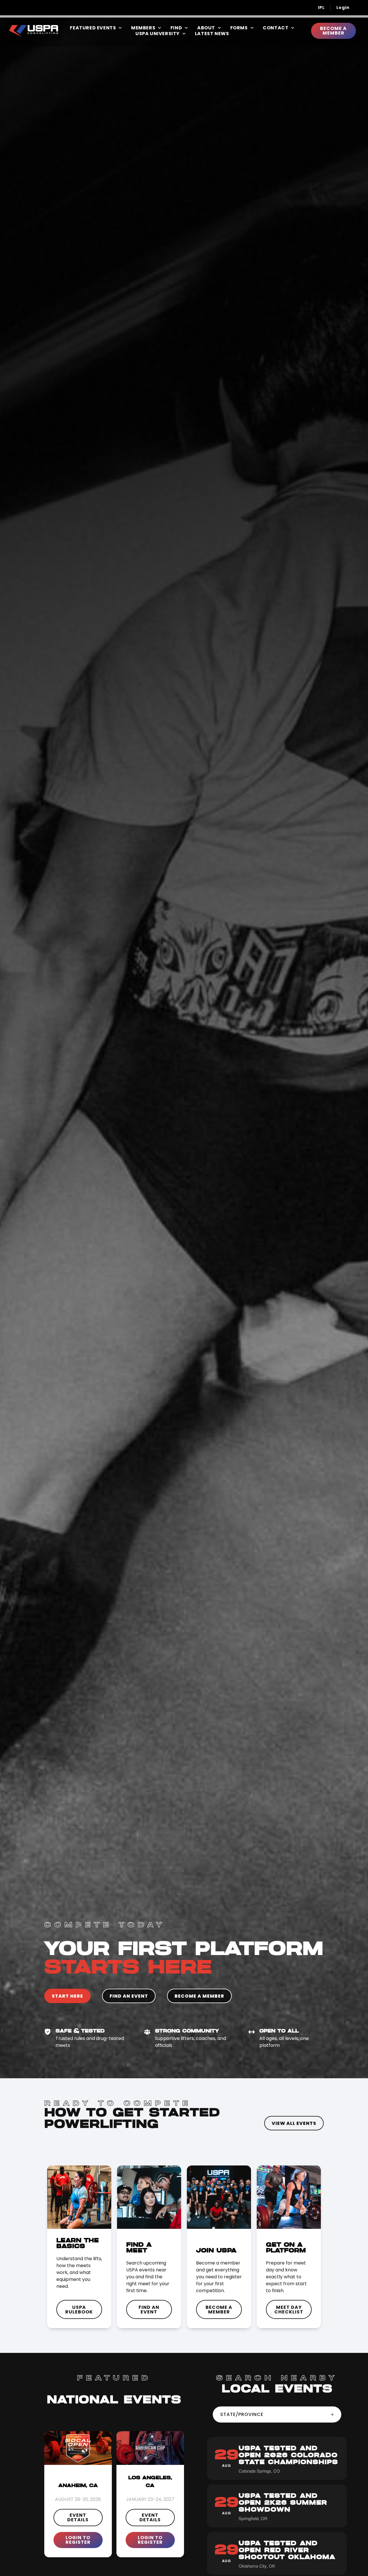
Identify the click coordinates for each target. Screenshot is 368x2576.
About (206, 28)
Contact (276, 28)
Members (143, 28)
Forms (239, 28)
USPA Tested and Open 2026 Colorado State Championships (288, 2455)
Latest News (212, 34)
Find (176, 28)
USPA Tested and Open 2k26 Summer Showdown (283, 2503)
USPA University (158, 34)
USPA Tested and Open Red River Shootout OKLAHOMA (287, 2550)
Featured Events (93, 28)
